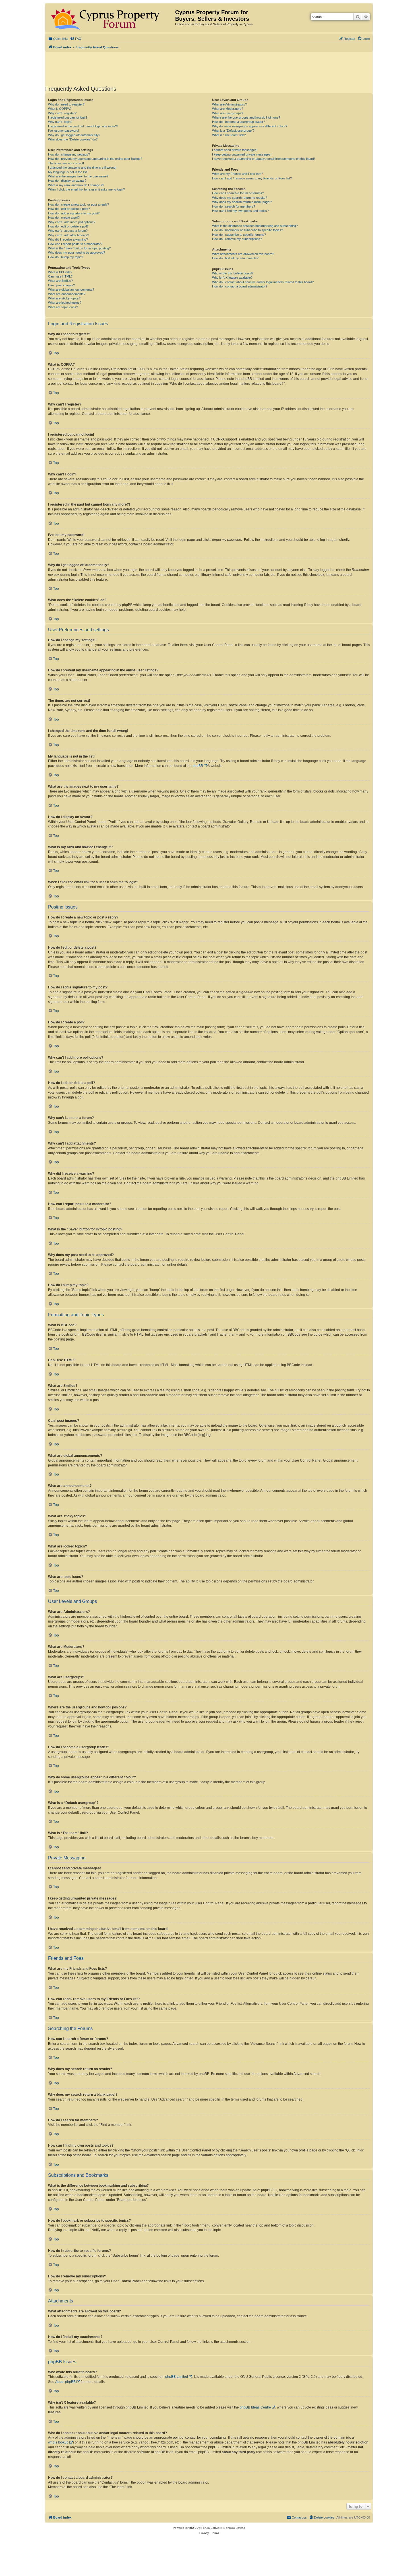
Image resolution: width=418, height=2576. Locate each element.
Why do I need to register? (66, 104)
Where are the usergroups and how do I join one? (246, 117)
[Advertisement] (209, 68)
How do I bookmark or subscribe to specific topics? (248, 230)
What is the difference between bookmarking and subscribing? (255, 226)
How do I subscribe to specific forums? (239, 235)
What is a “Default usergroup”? (233, 131)
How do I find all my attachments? (235, 258)
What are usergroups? (228, 113)
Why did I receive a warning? (68, 239)
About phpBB (65, 2382)
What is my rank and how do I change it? (76, 185)
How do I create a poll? (64, 218)
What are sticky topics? (64, 298)
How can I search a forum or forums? (238, 193)
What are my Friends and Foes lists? (238, 174)
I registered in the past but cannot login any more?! (83, 126)
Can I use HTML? (60, 276)
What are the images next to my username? (78, 176)
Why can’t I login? (60, 122)
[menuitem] (76, 39)
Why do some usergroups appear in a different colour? (250, 126)
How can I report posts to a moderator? (75, 244)
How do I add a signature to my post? (74, 213)
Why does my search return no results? (240, 198)
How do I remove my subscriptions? (237, 239)
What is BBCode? (60, 272)
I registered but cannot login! (68, 117)
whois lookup (58, 2442)
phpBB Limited (177, 2377)
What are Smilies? (60, 281)
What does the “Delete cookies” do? (73, 139)
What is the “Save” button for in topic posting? (79, 248)
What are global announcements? (71, 289)
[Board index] (111, 18)
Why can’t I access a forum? (68, 231)
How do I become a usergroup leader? (239, 122)
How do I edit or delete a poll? (68, 226)
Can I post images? (61, 285)
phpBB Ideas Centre (255, 2407)
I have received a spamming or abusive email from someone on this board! (263, 159)
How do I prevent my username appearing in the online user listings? (95, 159)
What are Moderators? (228, 109)
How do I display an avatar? (67, 181)
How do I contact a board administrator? (240, 286)
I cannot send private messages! (235, 150)
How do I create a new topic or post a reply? (78, 204)
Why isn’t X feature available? (232, 278)
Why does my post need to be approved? (76, 253)
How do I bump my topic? (66, 257)
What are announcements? (67, 294)
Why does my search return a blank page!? (242, 202)
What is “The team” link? (229, 135)
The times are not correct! (66, 163)
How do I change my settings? (69, 154)
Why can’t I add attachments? (69, 235)
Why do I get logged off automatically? (74, 135)
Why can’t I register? (62, 113)
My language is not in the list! (68, 172)
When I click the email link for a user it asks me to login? (86, 189)
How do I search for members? (234, 206)
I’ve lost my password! (64, 131)
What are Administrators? (229, 104)
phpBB (198, 766)
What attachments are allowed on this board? (243, 254)
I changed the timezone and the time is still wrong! (82, 167)
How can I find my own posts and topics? (240, 211)
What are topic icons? (63, 307)
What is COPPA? (60, 109)
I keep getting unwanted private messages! (242, 154)
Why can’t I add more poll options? (72, 222)
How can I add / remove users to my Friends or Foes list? (252, 178)
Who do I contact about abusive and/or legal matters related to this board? (263, 282)
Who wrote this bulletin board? (233, 273)
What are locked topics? (65, 303)
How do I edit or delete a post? (69, 209)
